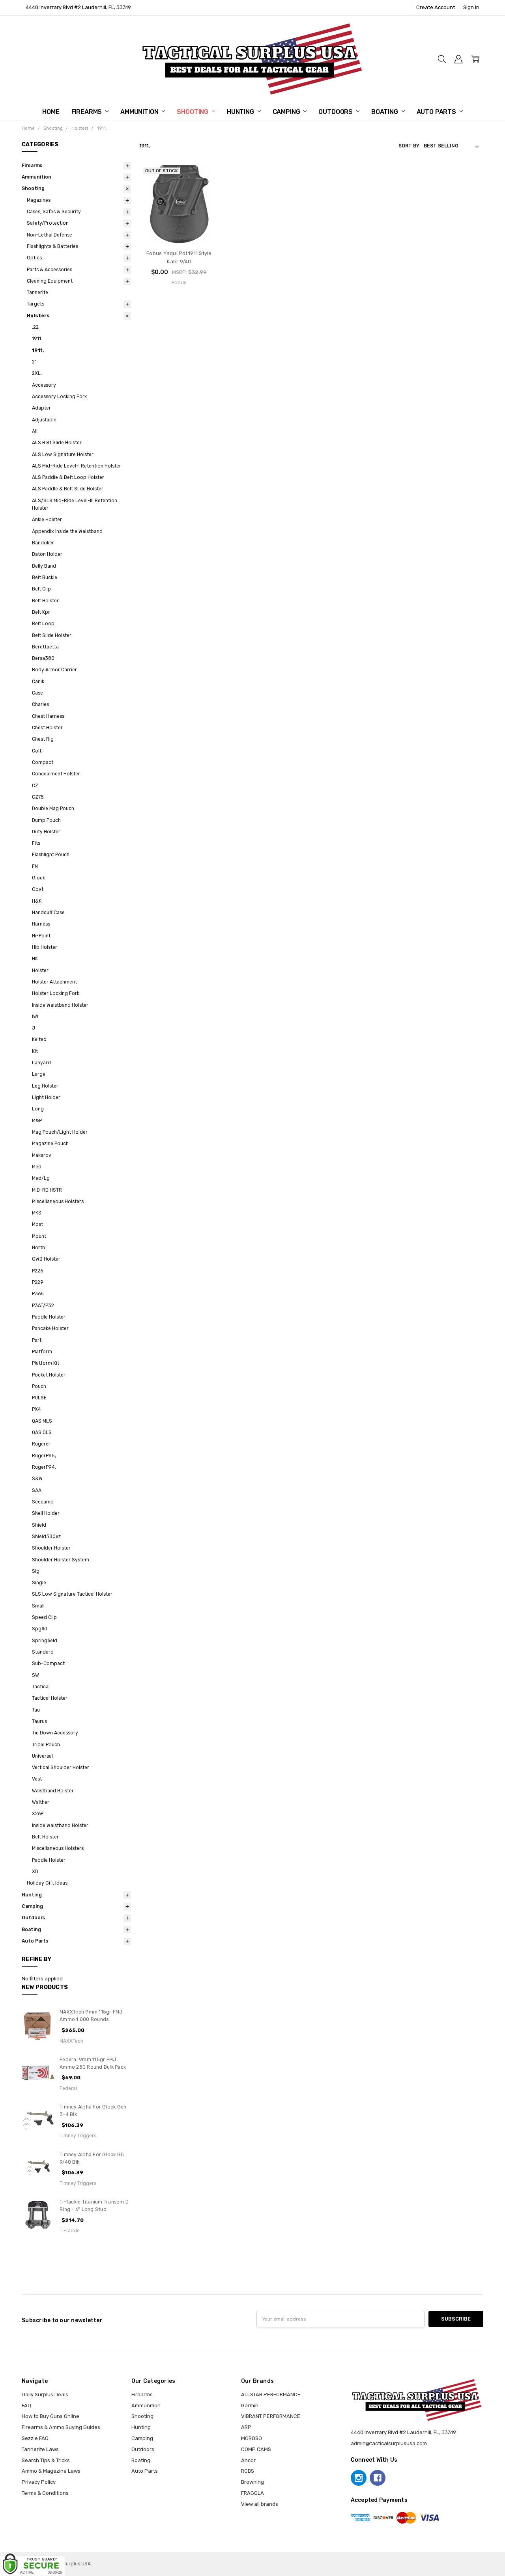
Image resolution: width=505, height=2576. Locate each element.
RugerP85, (44, 1456)
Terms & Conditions (45, 2493)
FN (35, 866)
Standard (43, 1652)
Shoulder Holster (51, 1548)
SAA (37, 1490)
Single (39, 1583)
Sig (36, 1571)
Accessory (44, 385)
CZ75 (38, 797)
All (35, 431)
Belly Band (44, 566)
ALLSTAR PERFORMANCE (271, 2394)
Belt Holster (45, 601)
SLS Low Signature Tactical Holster (72, 1594)
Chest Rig (43, 739)
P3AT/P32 (43, 1306)
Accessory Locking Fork (59, 397)
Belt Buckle (45, 577)
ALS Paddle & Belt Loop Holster (68, 477)
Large (39, 1074)
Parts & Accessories (50, 270)
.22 (35, 327)
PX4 (36, 1409)
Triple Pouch (46, 1745)
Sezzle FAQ (35, 2438)
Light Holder (46, 1097)
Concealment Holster (56, 774)
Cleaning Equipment (50, 281)
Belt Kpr (41, 612)
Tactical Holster (50, 1698)
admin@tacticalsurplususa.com (389, 2443)
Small (38, 1606)
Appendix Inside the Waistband (67, 531)
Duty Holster (46, 832)
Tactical (41, 1687)
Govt (38, 889)
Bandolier (43, 543)
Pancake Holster (50, 1328)
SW (36, 1675)
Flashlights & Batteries (52, 246)
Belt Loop (43, 624)
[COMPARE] (206, 189)
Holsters (38, 316)
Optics (34, 258)
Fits (36, 843)
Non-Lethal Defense (50, 235)
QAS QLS (42, 1432)
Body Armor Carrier (54, 670)
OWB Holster (46, 1259)
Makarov (42, 1155)
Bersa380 (43, 658)
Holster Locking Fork (56, 993)
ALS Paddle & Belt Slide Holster (68, 489)
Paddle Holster (49, 1317)
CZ (35, 786)
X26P (38, 1814)
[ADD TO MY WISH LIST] (206, 201)
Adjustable (44, 420)
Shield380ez (46, 1537)
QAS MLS (42, 1421)
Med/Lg (41, 1178)
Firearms (88, 112)
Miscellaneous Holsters (58, 1201)
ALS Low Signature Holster (63, 454)
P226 (37, 1271)
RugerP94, (44, 1467)
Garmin (250, 2406)
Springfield (45, 1641)
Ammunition (140, 112)
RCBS (248, 2471)
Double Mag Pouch (53, 808)
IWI (35, 1017)
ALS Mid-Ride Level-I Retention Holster (77, 466)
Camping (287, 112)
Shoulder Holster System (61, 1560)
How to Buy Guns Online (50, 2416)
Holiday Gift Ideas (47, 1883)
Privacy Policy (39, 2482)
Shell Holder (46, 1513)
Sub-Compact (48, 1663)
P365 (38, 1294)
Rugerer (41, 1444)
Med (37, 1167)
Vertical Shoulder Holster (61, 1768)
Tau (36, 1710)
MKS (37, 1213)
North (38, 1248)
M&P (37, 1121)
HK (35, 959)
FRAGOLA (252, 2493)
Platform (42, 1352)
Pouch (39, 1386)
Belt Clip (41, 589)
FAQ (26, 2406)
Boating (385, 112)
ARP (246, 2427)
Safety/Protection (48, 223)
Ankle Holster (47, 520)
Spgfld (40, 1629)
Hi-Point (41, 936)
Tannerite (37, 292)
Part (37, 1340)
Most (37, 1224)
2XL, (37, 373)
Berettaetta (45, 647)
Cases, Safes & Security (54, 212)
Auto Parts (437, 112)
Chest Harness (48, 716)
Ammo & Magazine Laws (51, 2471)
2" (34, 362)
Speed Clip (44, 1617)
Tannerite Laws (40, 2449)
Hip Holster (45, 947)
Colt (37, 751)
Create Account (436, 7)
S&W (37, 1479)
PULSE (39, 1398)
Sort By (409, 146)
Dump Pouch (46, 820)
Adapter (41, 408)
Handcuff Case (48, 913)
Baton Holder (47, 554)
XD (35, 1872)
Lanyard (41, 1063)
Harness (41, 924)
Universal (42, 1756)
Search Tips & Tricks (46, 2460)
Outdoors (336, 112)
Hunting (241, 112)
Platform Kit (46, 1363)
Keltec (39, 1039)
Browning (252, 2482)
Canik (38, 682)
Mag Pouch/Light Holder (60, 1132)
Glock (38, 878)
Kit (35, 1051)
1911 (36, 339)
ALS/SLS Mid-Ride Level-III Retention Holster (75, 504)
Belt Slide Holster (52, 635)
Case (37, 693)
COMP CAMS (256, 2449)
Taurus (39, 1721)
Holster (40, 970)
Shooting (193, 112)
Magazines (39, 200)
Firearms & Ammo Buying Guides (61, 2427)
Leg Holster (45, 1086)
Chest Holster (47, 728)
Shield (39, 1525)
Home (51, 112)
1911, (38, 350)
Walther (41, 1802)
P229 (38, 1282)
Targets (36, 304)
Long (38, 1109)
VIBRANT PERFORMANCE (271, 2416)
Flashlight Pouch (51, 855)
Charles (40, 704)
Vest (37, 1779)
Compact (43, 762)
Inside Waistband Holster (60, 1005)
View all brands (260, 2504)
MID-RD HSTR (47, 1190)
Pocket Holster (49, 1375)
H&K (37, 901)
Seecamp (43, 1502)
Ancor (248, 2460)
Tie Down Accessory (55, 1733)
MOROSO (252, 2438)
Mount (39, 1236)
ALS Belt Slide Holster (57, 443)
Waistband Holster (53, 1791)
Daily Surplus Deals (45, 2394)
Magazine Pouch (50, 1144)
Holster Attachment (54, 982)
